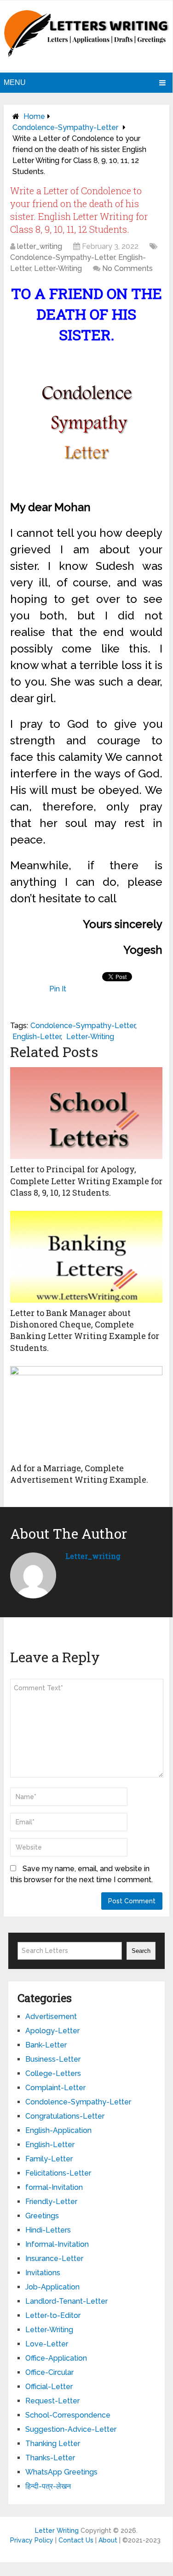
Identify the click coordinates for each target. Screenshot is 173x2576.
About (108, 2540)
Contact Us (76, 2540)
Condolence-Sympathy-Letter (65, 127)
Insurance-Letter (54, 2258)
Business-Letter (53, 2059)
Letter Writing (57, 2531)
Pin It (58, 989)
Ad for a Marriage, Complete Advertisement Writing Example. (79, 1474)
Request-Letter (52, 2401)
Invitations (43, 2273)
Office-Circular (49, 2372)
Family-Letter (49, 2159)
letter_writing (40, 246)
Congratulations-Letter (65, 2116)
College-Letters (53, 2073)
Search (141, 1951)
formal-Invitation (54, 2187)
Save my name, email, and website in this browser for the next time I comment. (81, 1874)
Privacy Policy (32, 2540)
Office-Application (56, 2358)
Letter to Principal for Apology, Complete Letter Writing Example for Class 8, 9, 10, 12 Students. (86, 1181)
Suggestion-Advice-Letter (71, 2429)
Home (34, 116)
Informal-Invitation (57, 2244)
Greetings (42, 2216)
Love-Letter (47, 2344)
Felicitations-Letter (58, 2173)
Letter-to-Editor (53, 2315)
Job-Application (52, 2287)
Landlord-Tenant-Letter (66, 2301)
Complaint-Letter (55, 2088)
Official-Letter (49, 2387)
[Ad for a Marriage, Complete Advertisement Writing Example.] (86, 1412)
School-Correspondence (68, 2415)
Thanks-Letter (50, 2458)
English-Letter (37, 1037)
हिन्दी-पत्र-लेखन (48, 2486)
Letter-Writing (58, 268)
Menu (15, 82)
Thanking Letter (53, 2444)
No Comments (127, 268)
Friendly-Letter (51, 2202)
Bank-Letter (46, 2045)
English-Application (58, 2130)
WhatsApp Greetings (61, 2472)
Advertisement (51, 2016)
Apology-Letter (52, 2031)
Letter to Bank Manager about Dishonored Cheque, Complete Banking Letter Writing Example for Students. (85, 1330)
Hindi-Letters (48, 2230)
